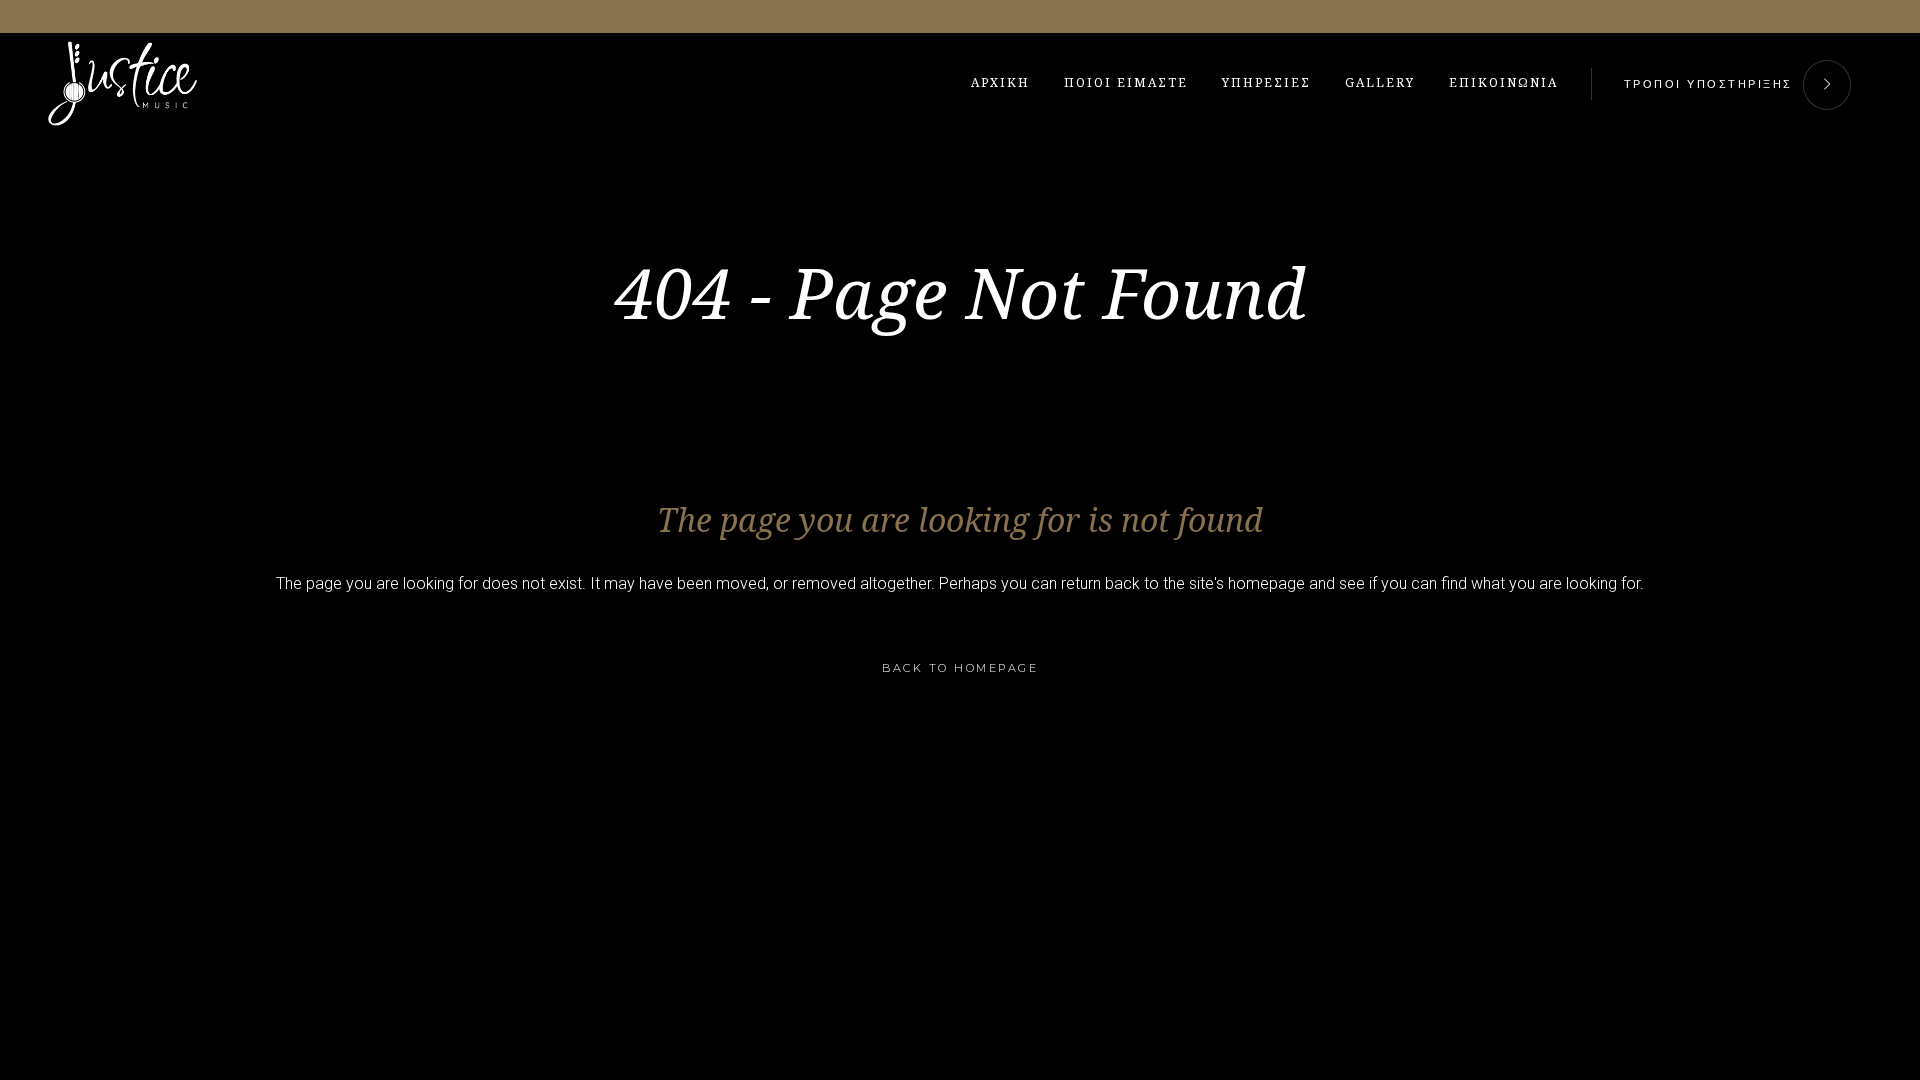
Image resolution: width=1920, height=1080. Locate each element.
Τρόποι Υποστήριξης (1708, 84)
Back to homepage (960, 668)
